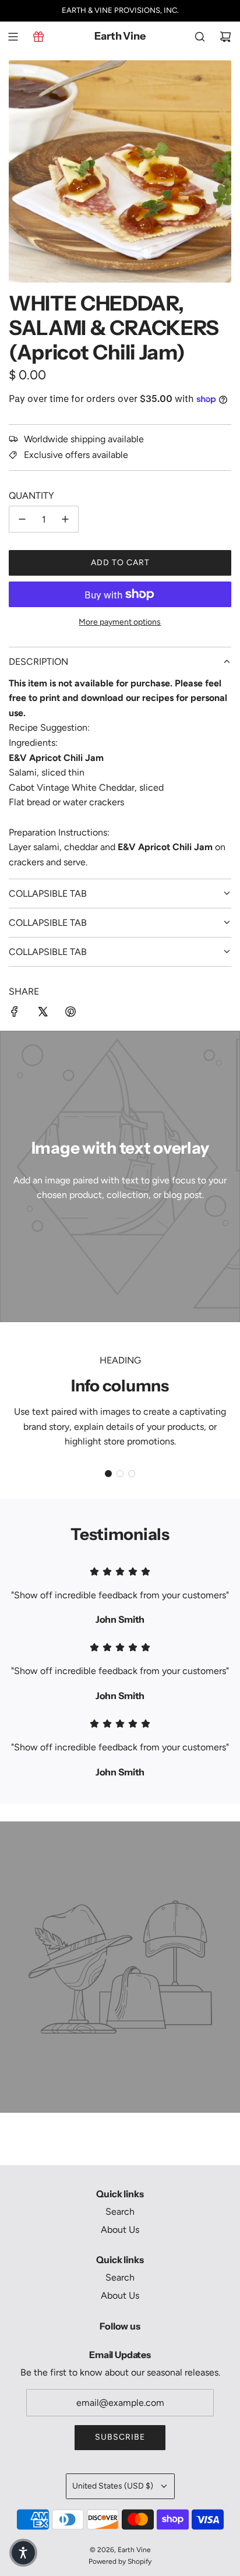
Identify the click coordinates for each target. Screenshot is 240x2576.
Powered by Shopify (120, 2561)
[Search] (200, 37)
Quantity (31, 496)
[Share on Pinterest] (70, 1014)
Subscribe (120, 2437)
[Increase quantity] (65, 519)
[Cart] (225, 37)
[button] (108, 1474)
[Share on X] (43, 1014)
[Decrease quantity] (22, 519)
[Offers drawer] (38, 37)
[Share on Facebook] (15, 1014)
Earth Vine (120, 36)
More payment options (120, 622)
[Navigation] (13, 37)
